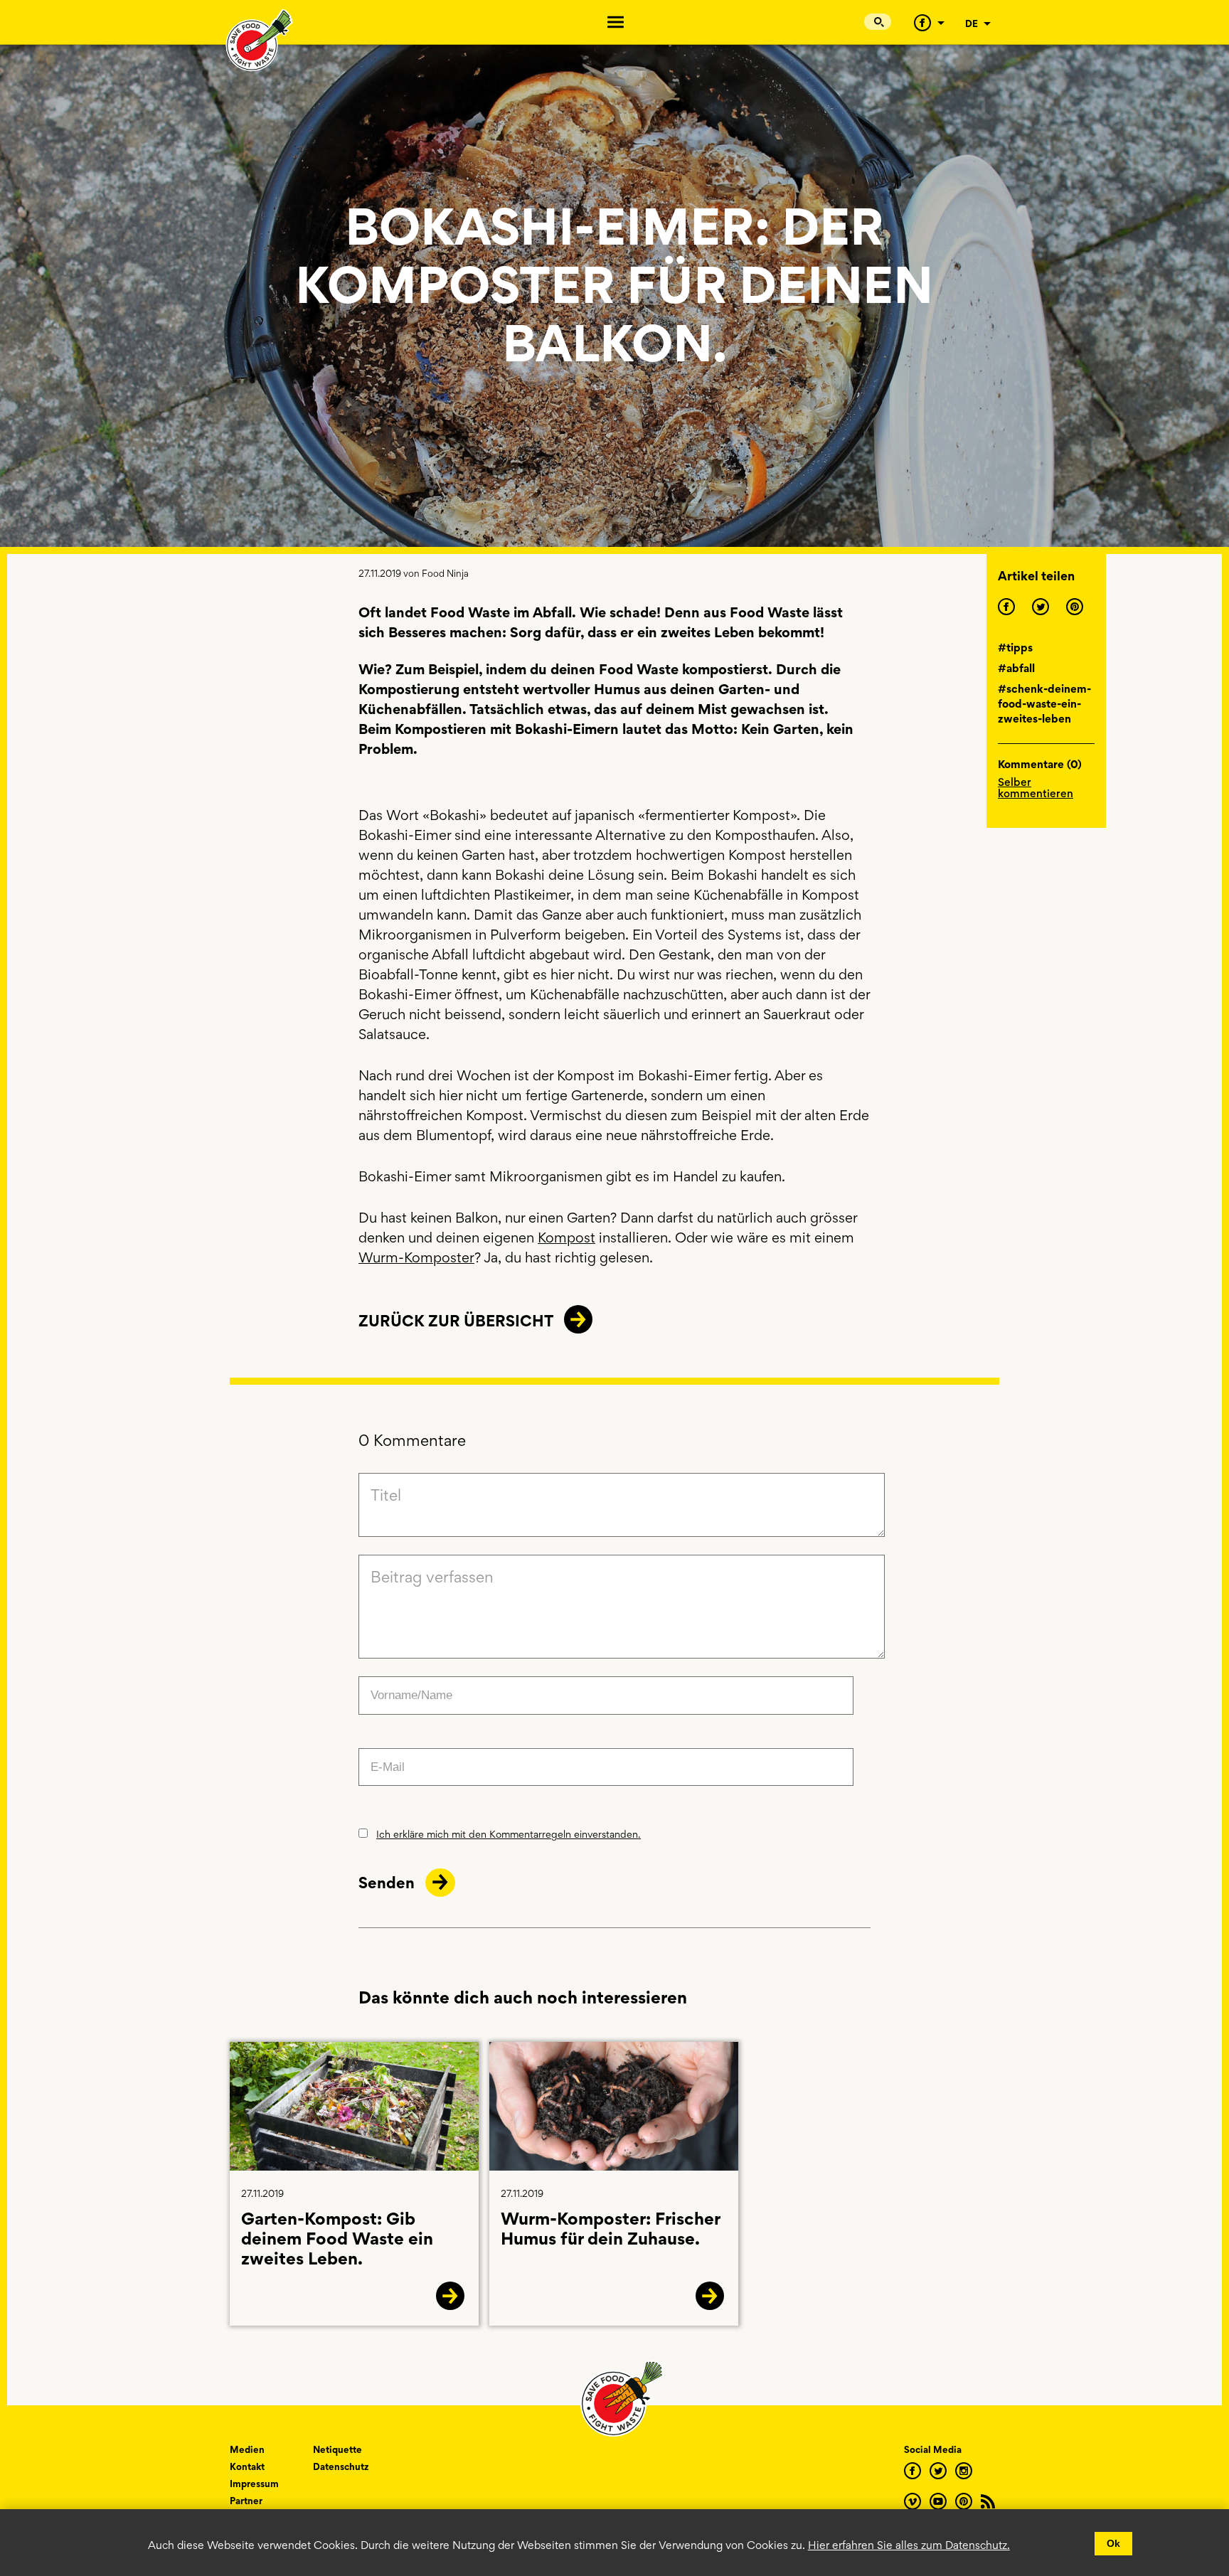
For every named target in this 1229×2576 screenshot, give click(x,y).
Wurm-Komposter (416, 1257)
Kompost (566, 1238)
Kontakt (247, 2466)
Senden (388, 1883)
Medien (247, 2449)
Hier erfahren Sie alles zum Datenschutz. (909, 2545)
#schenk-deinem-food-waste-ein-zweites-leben (1044, 704)
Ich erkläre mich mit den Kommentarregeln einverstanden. (509, 1834)
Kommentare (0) (1040, 765)
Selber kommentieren (1036, 787)
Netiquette (337, 2449)
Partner (246, 2501)
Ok (1113, 2543)
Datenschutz (341, 2466)
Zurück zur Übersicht (456, 1321)
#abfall (1016, 668)
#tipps (1015, 648)
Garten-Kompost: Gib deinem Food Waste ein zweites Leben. (337, 2239)
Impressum (254, 2484)
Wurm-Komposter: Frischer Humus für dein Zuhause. (610, 2229)
